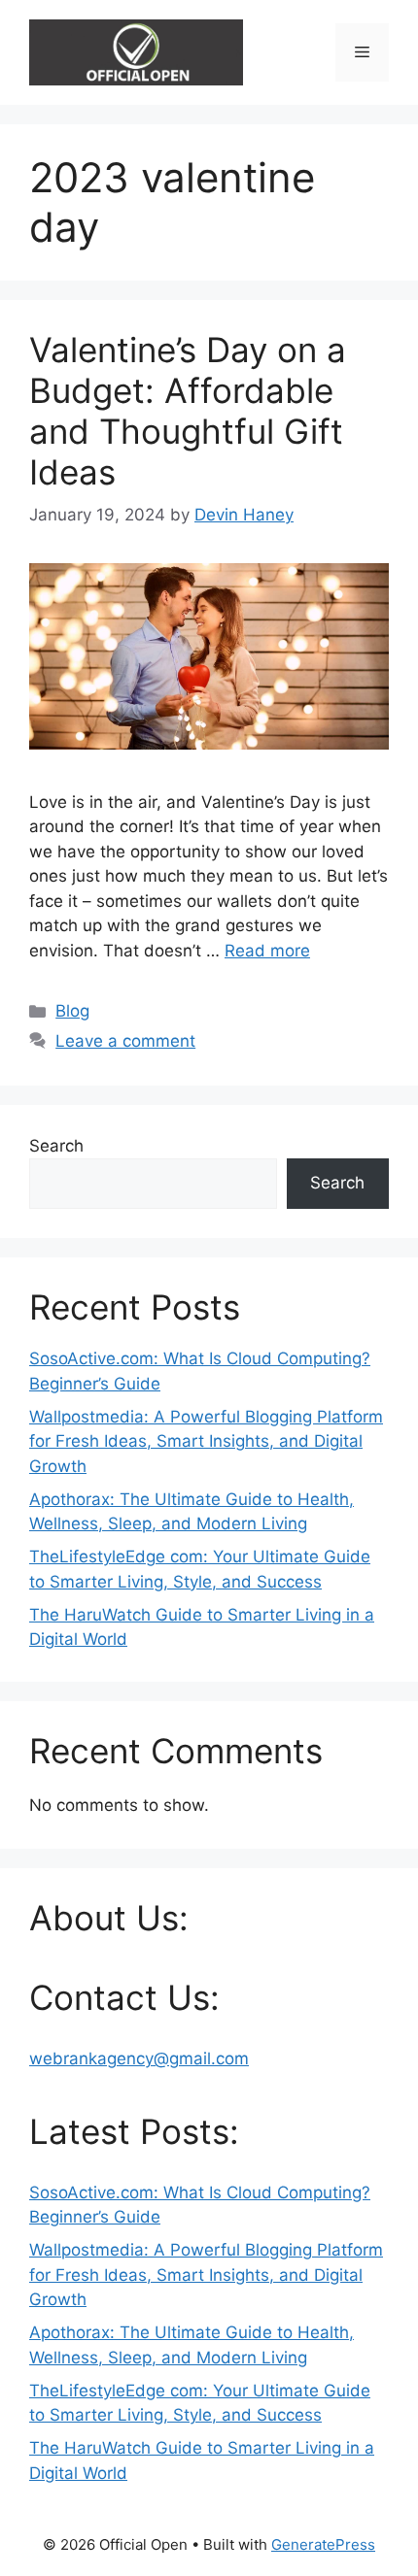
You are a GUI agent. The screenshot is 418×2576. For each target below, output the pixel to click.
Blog (72, 1011)
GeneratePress (323, 2544)
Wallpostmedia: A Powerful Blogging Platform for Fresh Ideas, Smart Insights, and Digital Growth (206, 1441)
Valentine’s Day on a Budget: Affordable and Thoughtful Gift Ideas (188, 411)
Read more (267, 951)
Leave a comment (125, 1041)
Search (56, 1146)
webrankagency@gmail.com (139, 2058)
